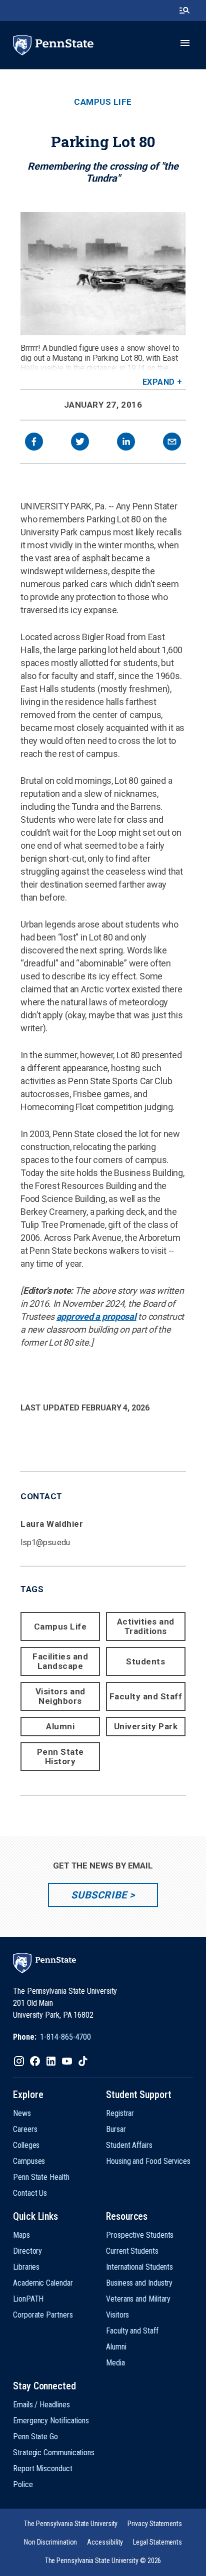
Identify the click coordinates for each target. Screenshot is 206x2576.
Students (145, 1661)
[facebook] (34, 443)
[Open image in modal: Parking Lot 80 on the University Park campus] (103, 274)
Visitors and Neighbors (60, 1696)
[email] (172, 443)
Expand (159, 382)
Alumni (60, 1726)
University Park (146, 1726)
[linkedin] (126, 443)
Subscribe (99, 1895)
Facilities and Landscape (60, 1661)
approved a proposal (96, 1316)
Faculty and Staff (146, 1696)
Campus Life (103, 102)
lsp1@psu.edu (45, 1542)
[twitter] (80, 443)
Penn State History (60, 1756)
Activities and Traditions (146, 1626)
